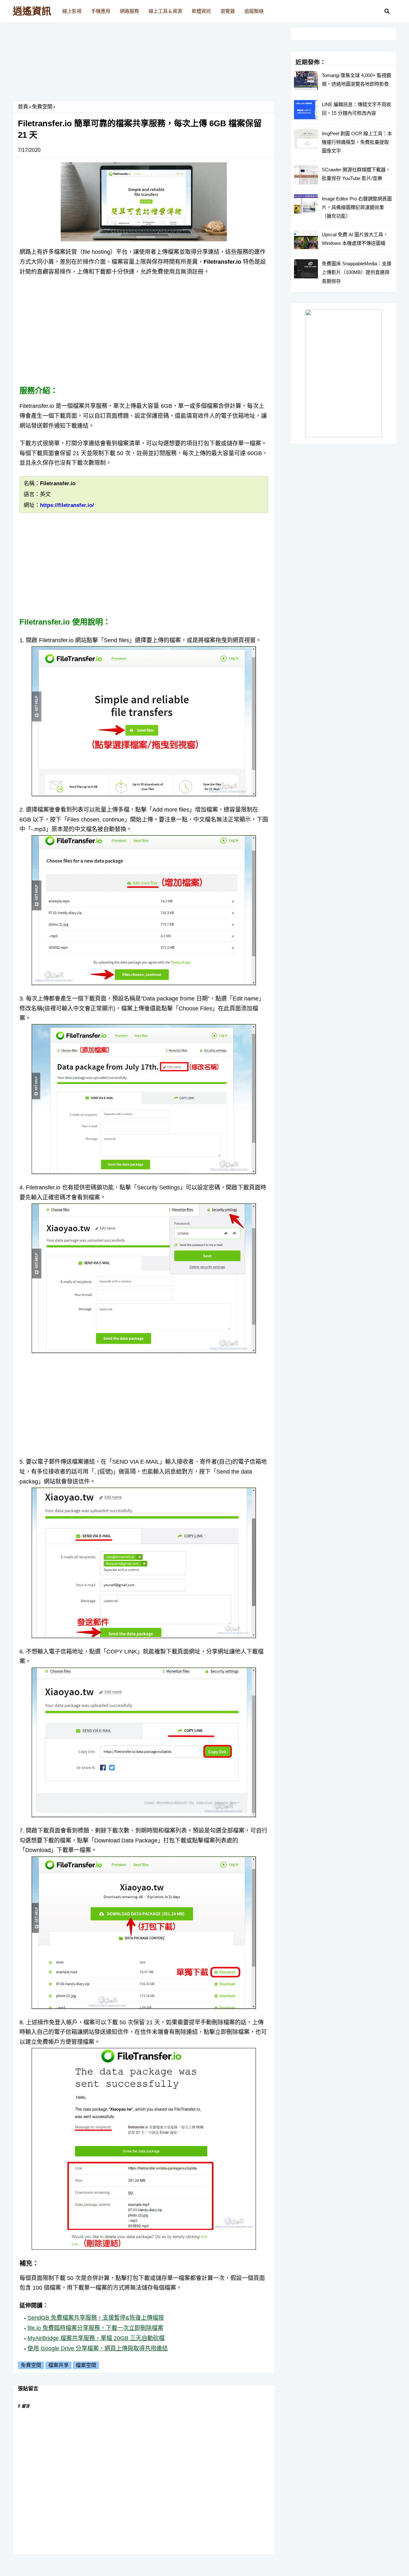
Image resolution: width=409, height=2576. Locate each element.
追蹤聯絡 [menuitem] (254, 11)
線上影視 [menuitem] (72, 11)
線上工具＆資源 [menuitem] (165, 11)
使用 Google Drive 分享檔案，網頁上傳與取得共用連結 (98, 2348)
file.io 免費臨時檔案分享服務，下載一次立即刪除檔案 (95, 2328)
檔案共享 (58, 2365)
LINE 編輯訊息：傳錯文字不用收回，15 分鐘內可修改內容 (356, 109)
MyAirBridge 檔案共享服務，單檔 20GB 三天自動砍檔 (96, 2338)
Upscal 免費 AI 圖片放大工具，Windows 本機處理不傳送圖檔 (355, 239)
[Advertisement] (144, 64)
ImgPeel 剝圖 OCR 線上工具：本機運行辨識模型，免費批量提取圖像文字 (357, 142)
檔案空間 (86, 2365)
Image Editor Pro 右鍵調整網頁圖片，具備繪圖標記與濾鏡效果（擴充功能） (357, 207)
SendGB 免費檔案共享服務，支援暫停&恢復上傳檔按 (96, 2318)
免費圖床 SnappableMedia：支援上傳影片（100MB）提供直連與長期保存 (357, 272)
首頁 (23, 107)
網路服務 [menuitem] (129, 11)
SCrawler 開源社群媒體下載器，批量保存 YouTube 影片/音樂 (356, 174)
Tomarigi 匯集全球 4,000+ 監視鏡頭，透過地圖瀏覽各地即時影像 (356, 80)
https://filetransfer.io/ (67, 505)
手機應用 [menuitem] (101, 11)
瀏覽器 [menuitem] (228, 11)
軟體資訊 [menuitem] (201, 11)
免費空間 (42, 107)
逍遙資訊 (32, 11)
